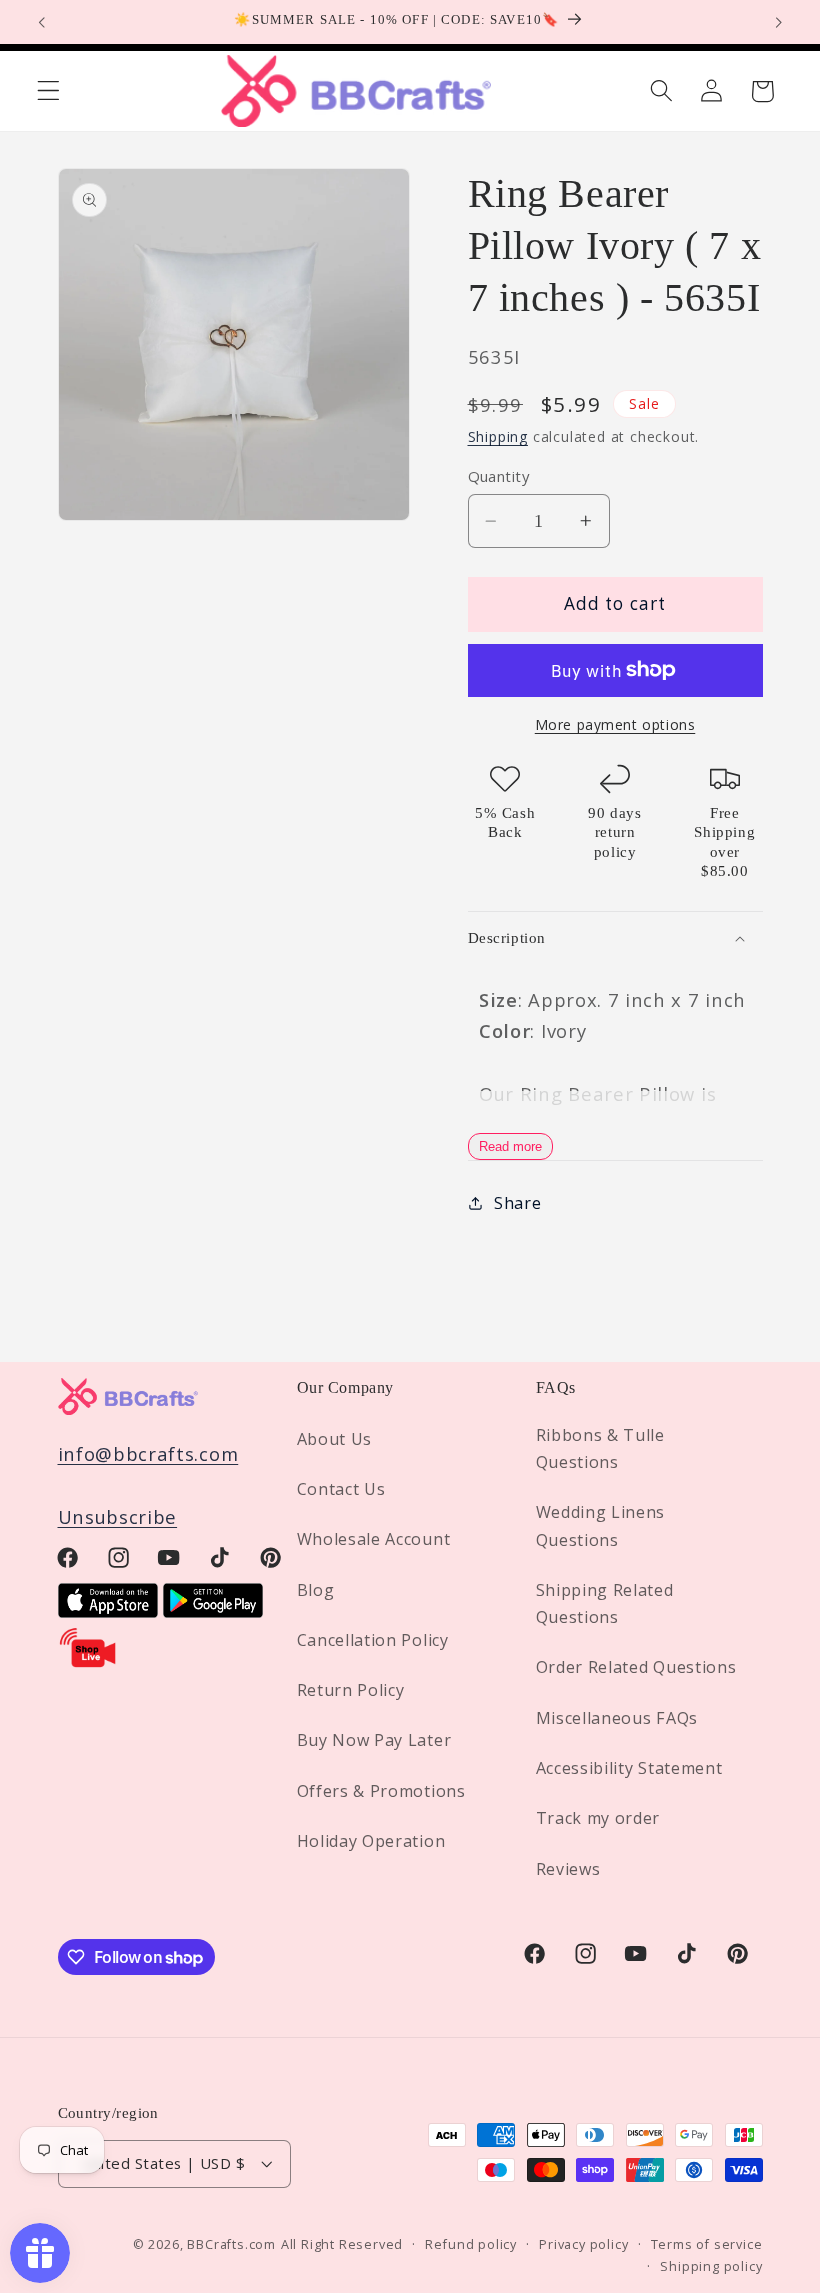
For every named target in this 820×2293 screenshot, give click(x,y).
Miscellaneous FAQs (617, 1718)
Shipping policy (711, 2266)
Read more (510, 1146)
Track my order (598, 1818)
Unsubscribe (118, 1516)
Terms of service (707, 2244)
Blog (316, 1590)
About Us (335, 1439)
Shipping (498, 436)
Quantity (499, 476)
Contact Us (341, 1489)
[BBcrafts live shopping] (88, 1662)
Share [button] (517, 1203)
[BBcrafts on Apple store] (108, 1610)
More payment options (615, 724)
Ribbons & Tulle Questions (600, 1448)
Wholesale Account (374, 1539)
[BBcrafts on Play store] (213, 1610)
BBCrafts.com (231, 2244)
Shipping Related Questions (605, 1603)
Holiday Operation (371, 1841)
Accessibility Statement (629, 1768)
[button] (48, 91)
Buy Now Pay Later (374, 1740)
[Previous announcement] (42, 22)
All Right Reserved (342, 2244)
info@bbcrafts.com (148, 1453)
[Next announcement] (778, 22)
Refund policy (470, 2244)
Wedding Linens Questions (601, 1525)
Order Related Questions (636, 1667)
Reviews (568, 1869)
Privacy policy (583, 2244)
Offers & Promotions (381, 1791)
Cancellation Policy (373, 1640)
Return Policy (351, 1690)
